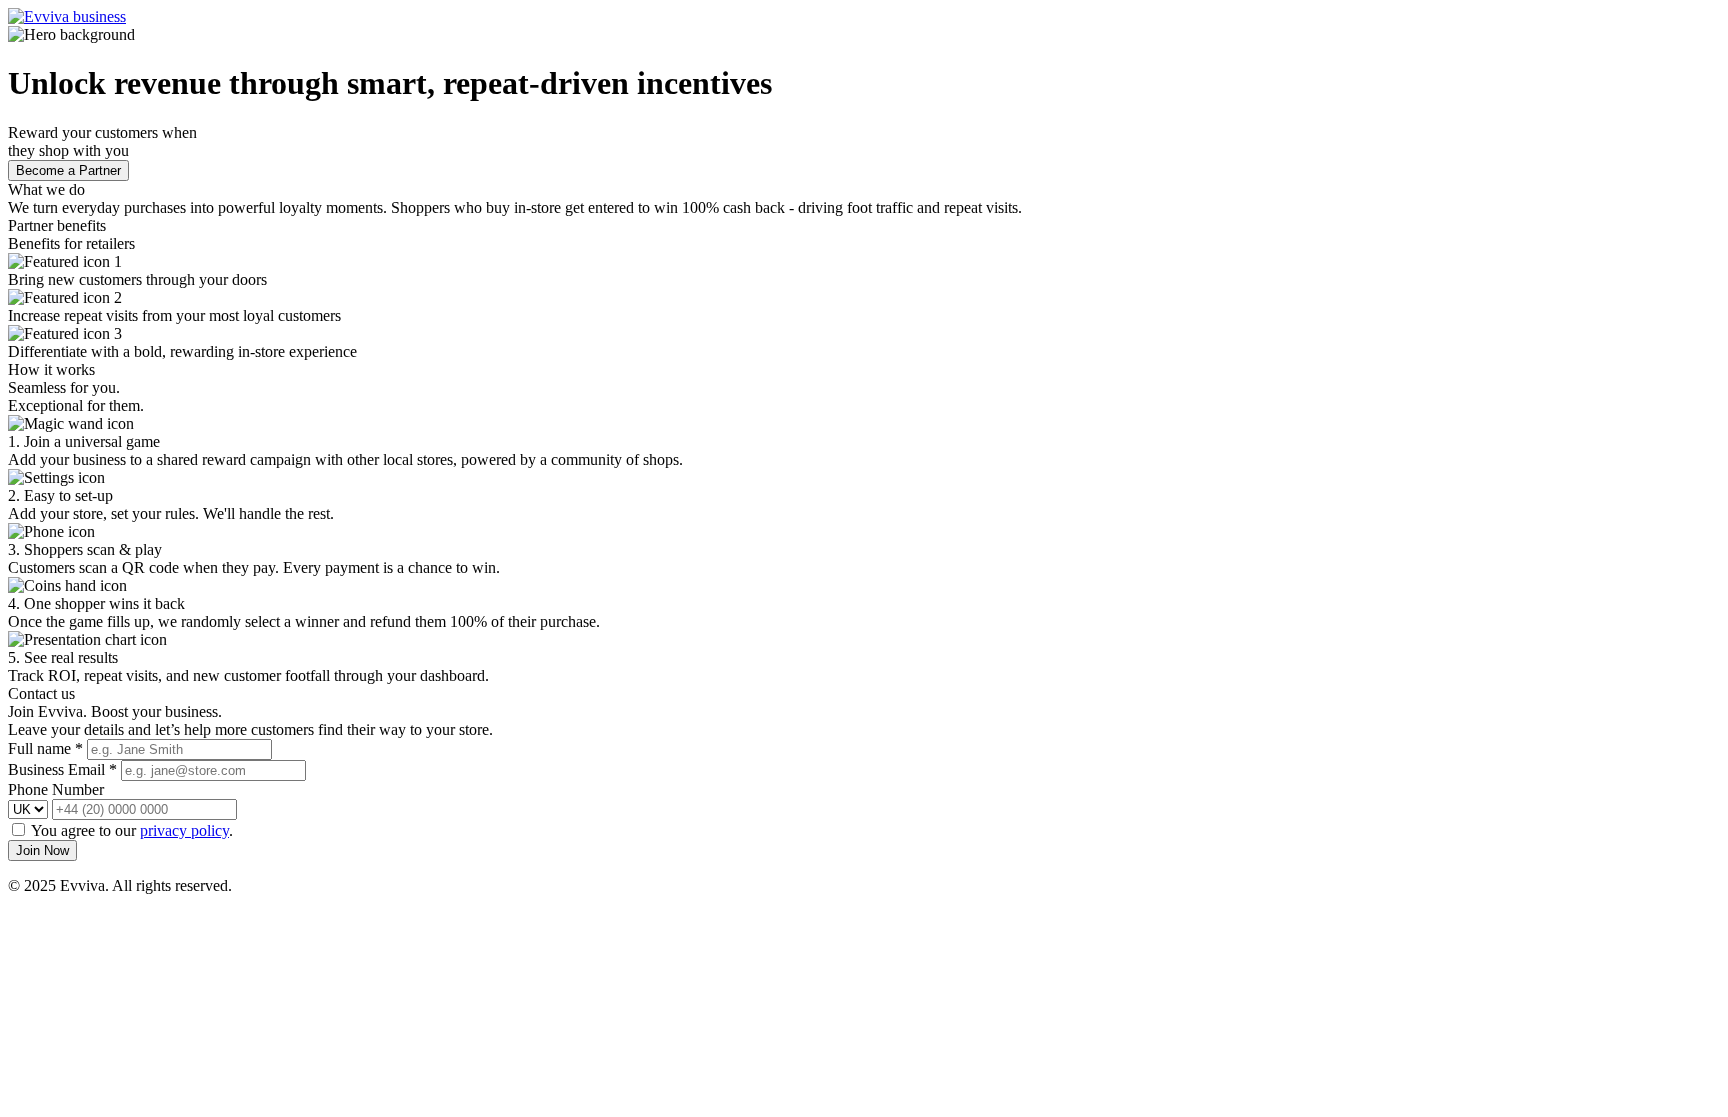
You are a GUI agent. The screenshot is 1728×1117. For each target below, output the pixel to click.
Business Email (62, 769)
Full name (45, 748)
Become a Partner (68, 170)
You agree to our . (132, 830)
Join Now (42, 850)
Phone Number (56, 789)
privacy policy (184, 830)
